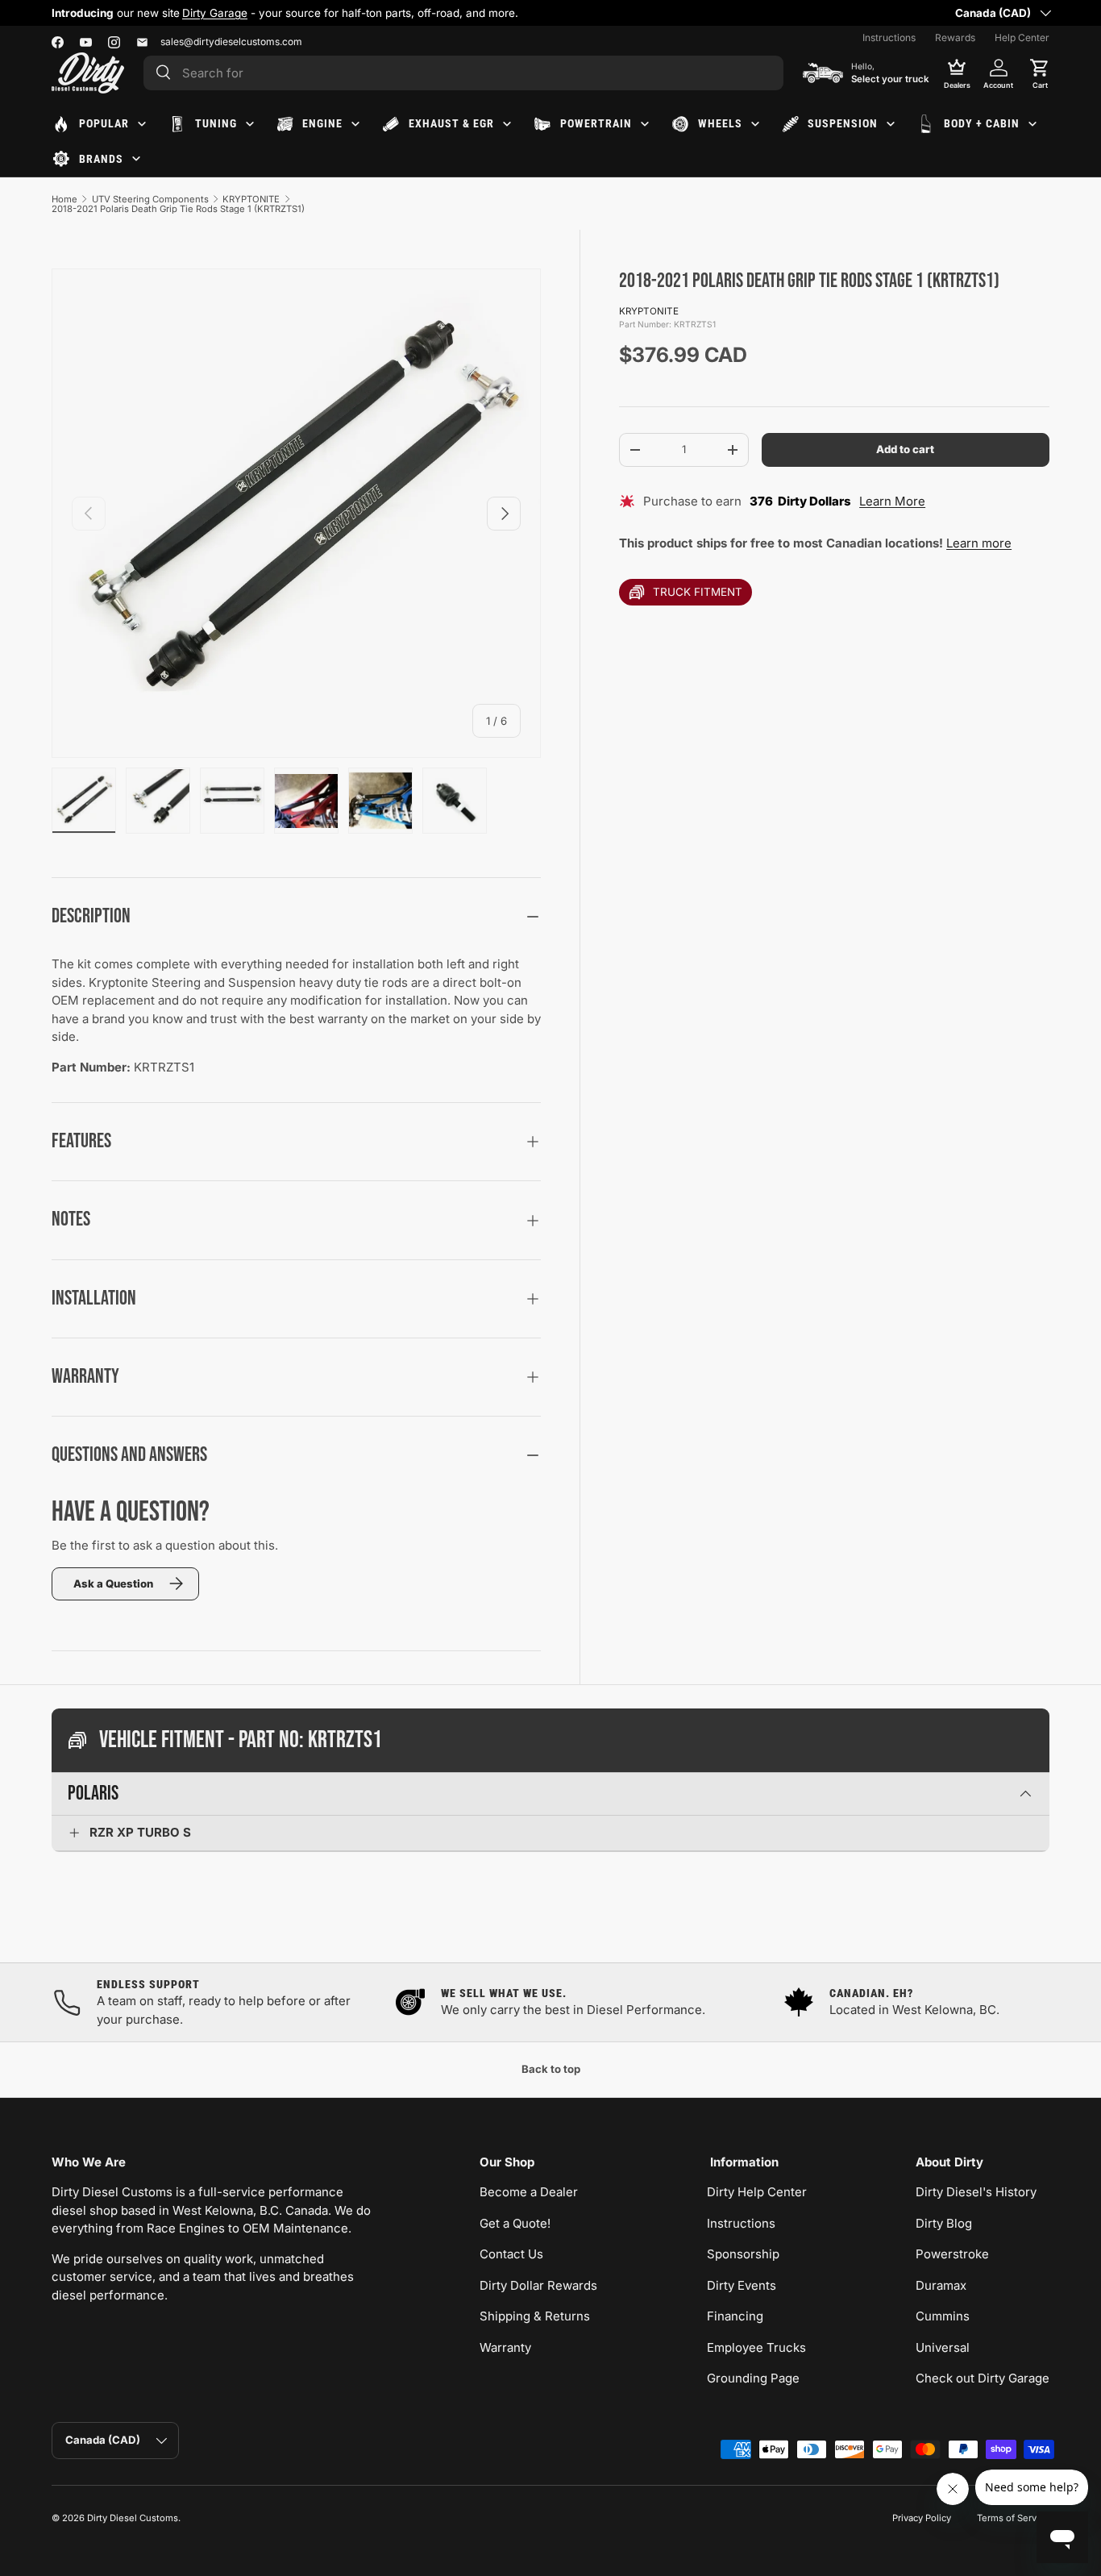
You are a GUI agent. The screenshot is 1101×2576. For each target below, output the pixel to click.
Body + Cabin (982, 123)
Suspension (843, 123)
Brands (101, 159)
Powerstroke (952, 2254)
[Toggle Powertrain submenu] (645, 124)
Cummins (943, 2316)
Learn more (979, 544)
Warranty (505, 2347)
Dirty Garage (215, 13)
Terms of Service (1013, 2518)
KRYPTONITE (251, 199)
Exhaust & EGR (451, 123)
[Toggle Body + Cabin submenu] (1032, 124)
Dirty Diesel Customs (133, 2518)
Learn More (892, 501)
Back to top (551, 2069)
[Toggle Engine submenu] (355, 124)
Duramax (941, 2285)
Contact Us (511, 2254)
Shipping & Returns (535, 2316)
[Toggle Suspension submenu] (891, 124)
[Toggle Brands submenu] (136, 159)
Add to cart (905, 450)
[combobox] (463, 73)
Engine (322, 123)
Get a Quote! (515, 2223)
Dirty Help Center (757, 2192)
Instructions (889, 37)
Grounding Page (753, 2378)
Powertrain (596, 123)
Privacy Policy (922, 2518)
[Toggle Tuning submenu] (250, 124)
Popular (104, 123)
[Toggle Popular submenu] (142, 124)
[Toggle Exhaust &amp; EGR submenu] (507, 124)
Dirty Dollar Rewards (538, 2285)
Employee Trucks (756, 2347)
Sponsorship (743, 2254)
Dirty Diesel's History (976, 2192)
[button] (1040, 73)
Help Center (1022, 37)
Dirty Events (742, 2285)
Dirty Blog (944, 2223)
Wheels (720, 123)
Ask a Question (113, 1583)
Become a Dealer (529, 2192)
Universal (943, 2347)
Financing (735, 2316)
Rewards (955, 37)
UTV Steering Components (150, 199)
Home (64, 199)
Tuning (216, 123)
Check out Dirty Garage (983, 2378)
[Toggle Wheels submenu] (755, 124)
